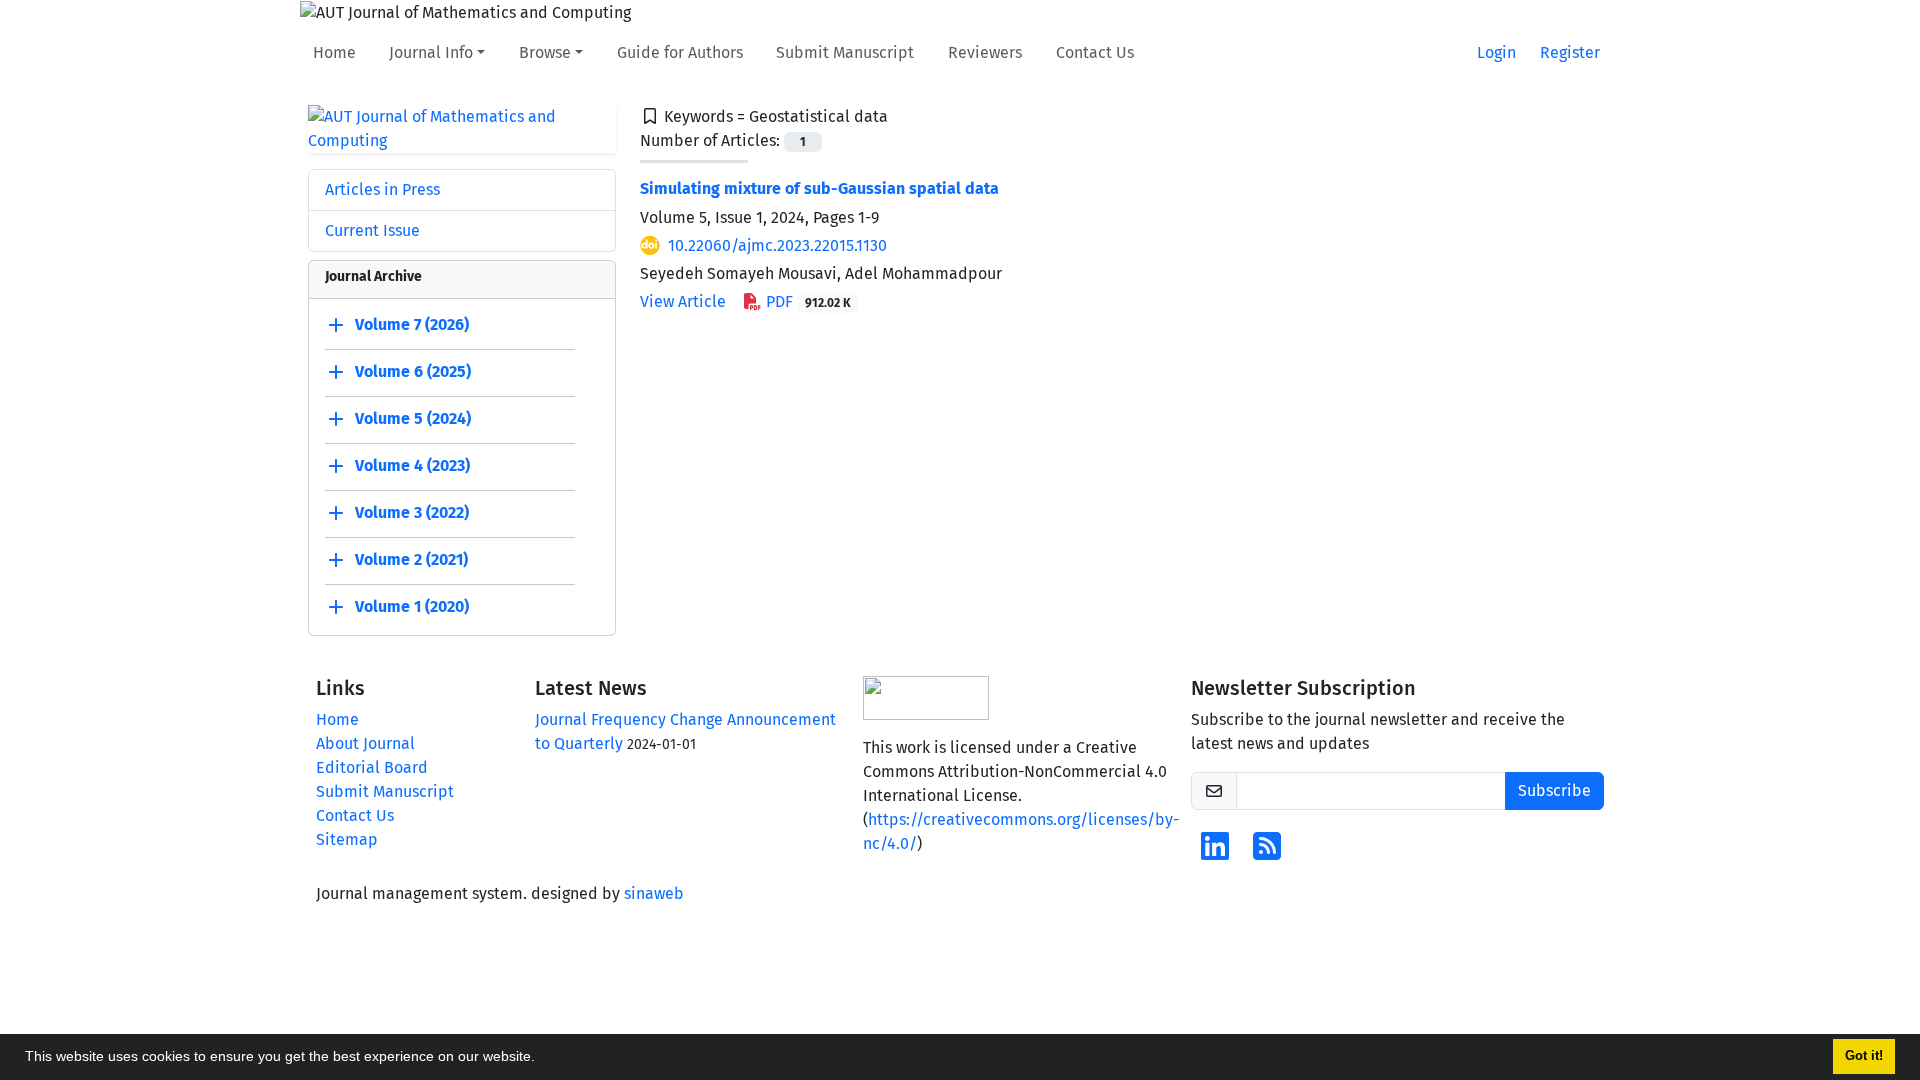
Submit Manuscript (845, 52)
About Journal (365, 743)
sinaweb (654, 893)
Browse (545, 52)
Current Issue (372, 230)
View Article (683, 301)
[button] (542, 1059)
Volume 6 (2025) (413, 371)
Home (334, 52)
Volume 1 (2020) (412, 606)
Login (1496, 52)
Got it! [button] (1864, 1056)
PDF (806, 301)
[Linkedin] (1215, 852)
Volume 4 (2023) (412, 465)
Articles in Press (382, 189)
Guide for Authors (680, 52)
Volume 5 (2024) (413, 418)
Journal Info (431, 52)
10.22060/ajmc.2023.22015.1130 (777, 245)
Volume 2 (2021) (411, 559)
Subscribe (1554, 790)
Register (1570, 52)
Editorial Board (372, 767)
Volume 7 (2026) (412, 324)
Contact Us (1095, 52)
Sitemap (347, 839)
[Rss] (1267, 852)
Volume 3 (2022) (412, 512)
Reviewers (985, 52)
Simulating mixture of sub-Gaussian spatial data (819, 188)
